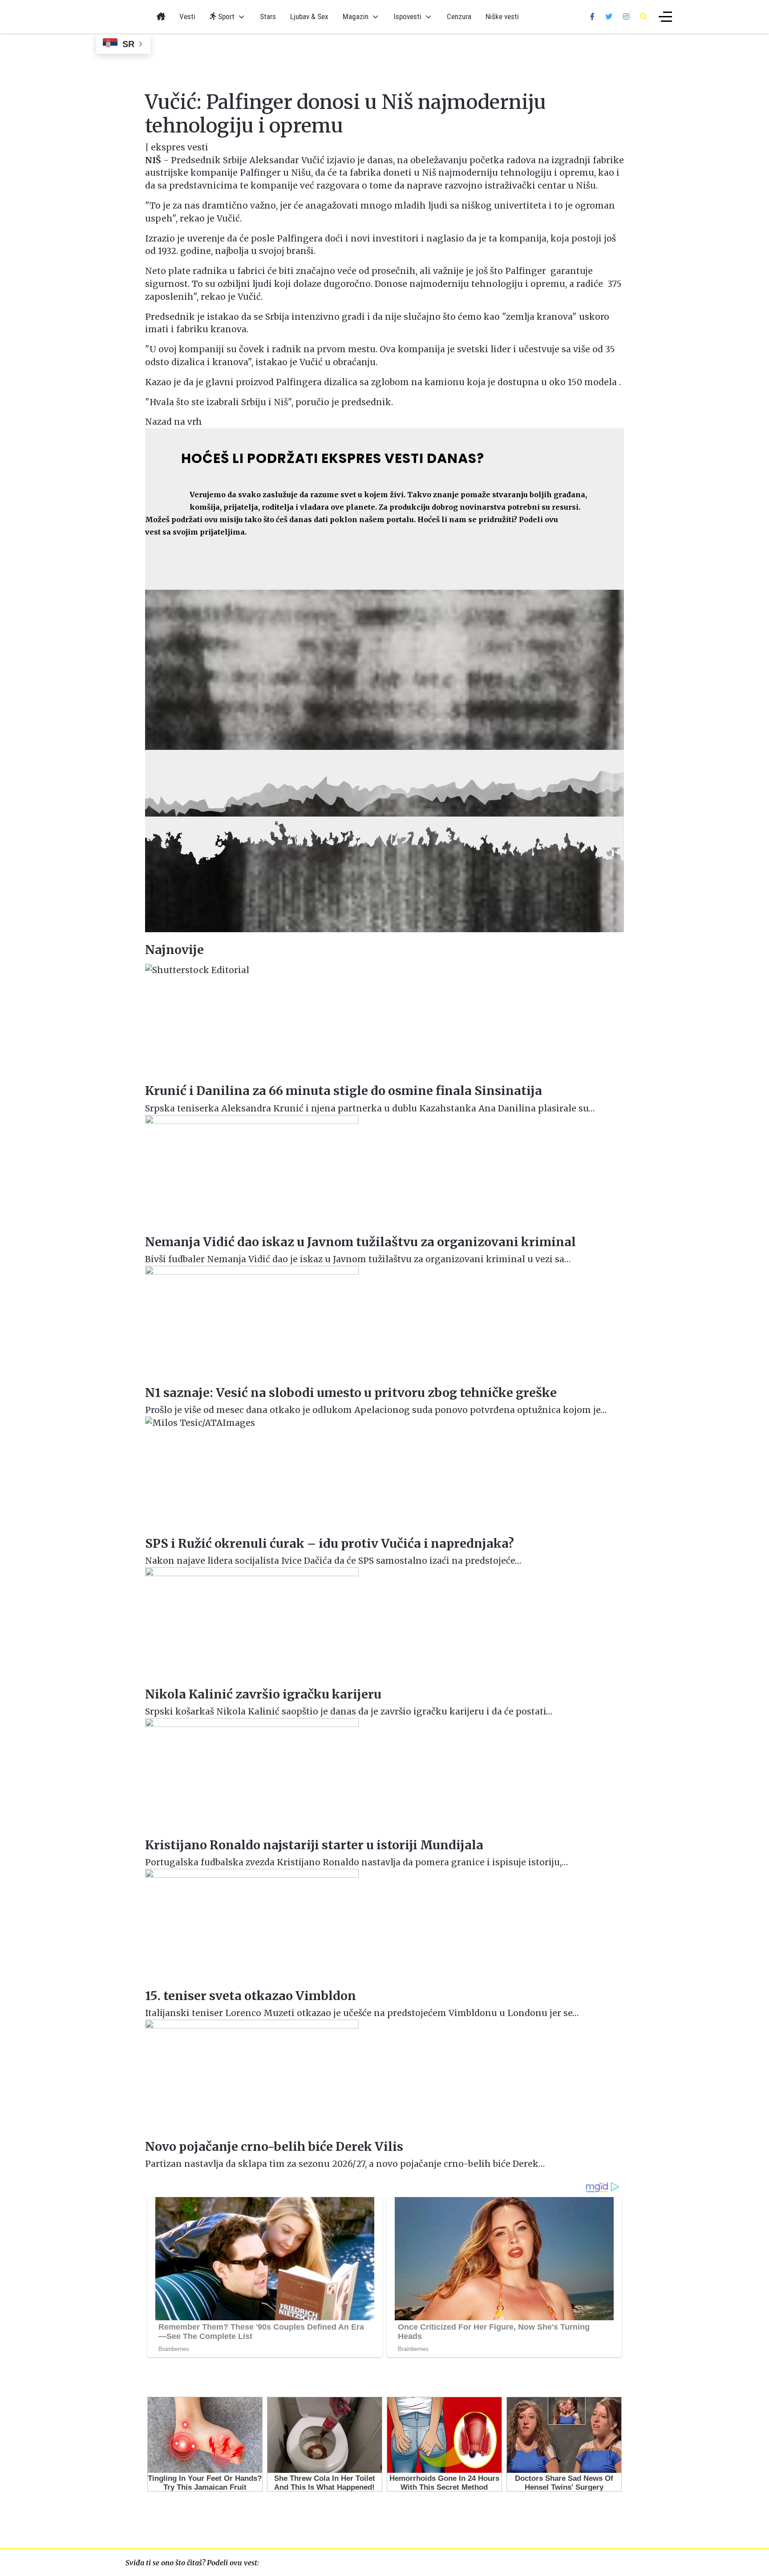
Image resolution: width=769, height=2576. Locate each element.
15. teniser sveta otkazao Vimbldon (251, 1996)
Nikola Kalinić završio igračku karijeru (263, 1694)
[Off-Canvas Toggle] (665, 17)
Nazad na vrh (174, 422)
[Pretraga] (644, 16)
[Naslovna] (161, 17)
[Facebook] (592, 16)
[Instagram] (626, 16)
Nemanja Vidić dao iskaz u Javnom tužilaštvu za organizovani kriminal (360, 1242)
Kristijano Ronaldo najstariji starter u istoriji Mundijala (314, 1845)
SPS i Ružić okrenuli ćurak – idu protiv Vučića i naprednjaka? (330, 1544)
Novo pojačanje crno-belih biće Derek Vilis (274, 2147)
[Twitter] (609, 16)
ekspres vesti (180, 147)
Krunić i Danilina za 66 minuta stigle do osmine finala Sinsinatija (344, 1091)
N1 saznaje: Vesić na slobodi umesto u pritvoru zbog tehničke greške (351, 1393)
